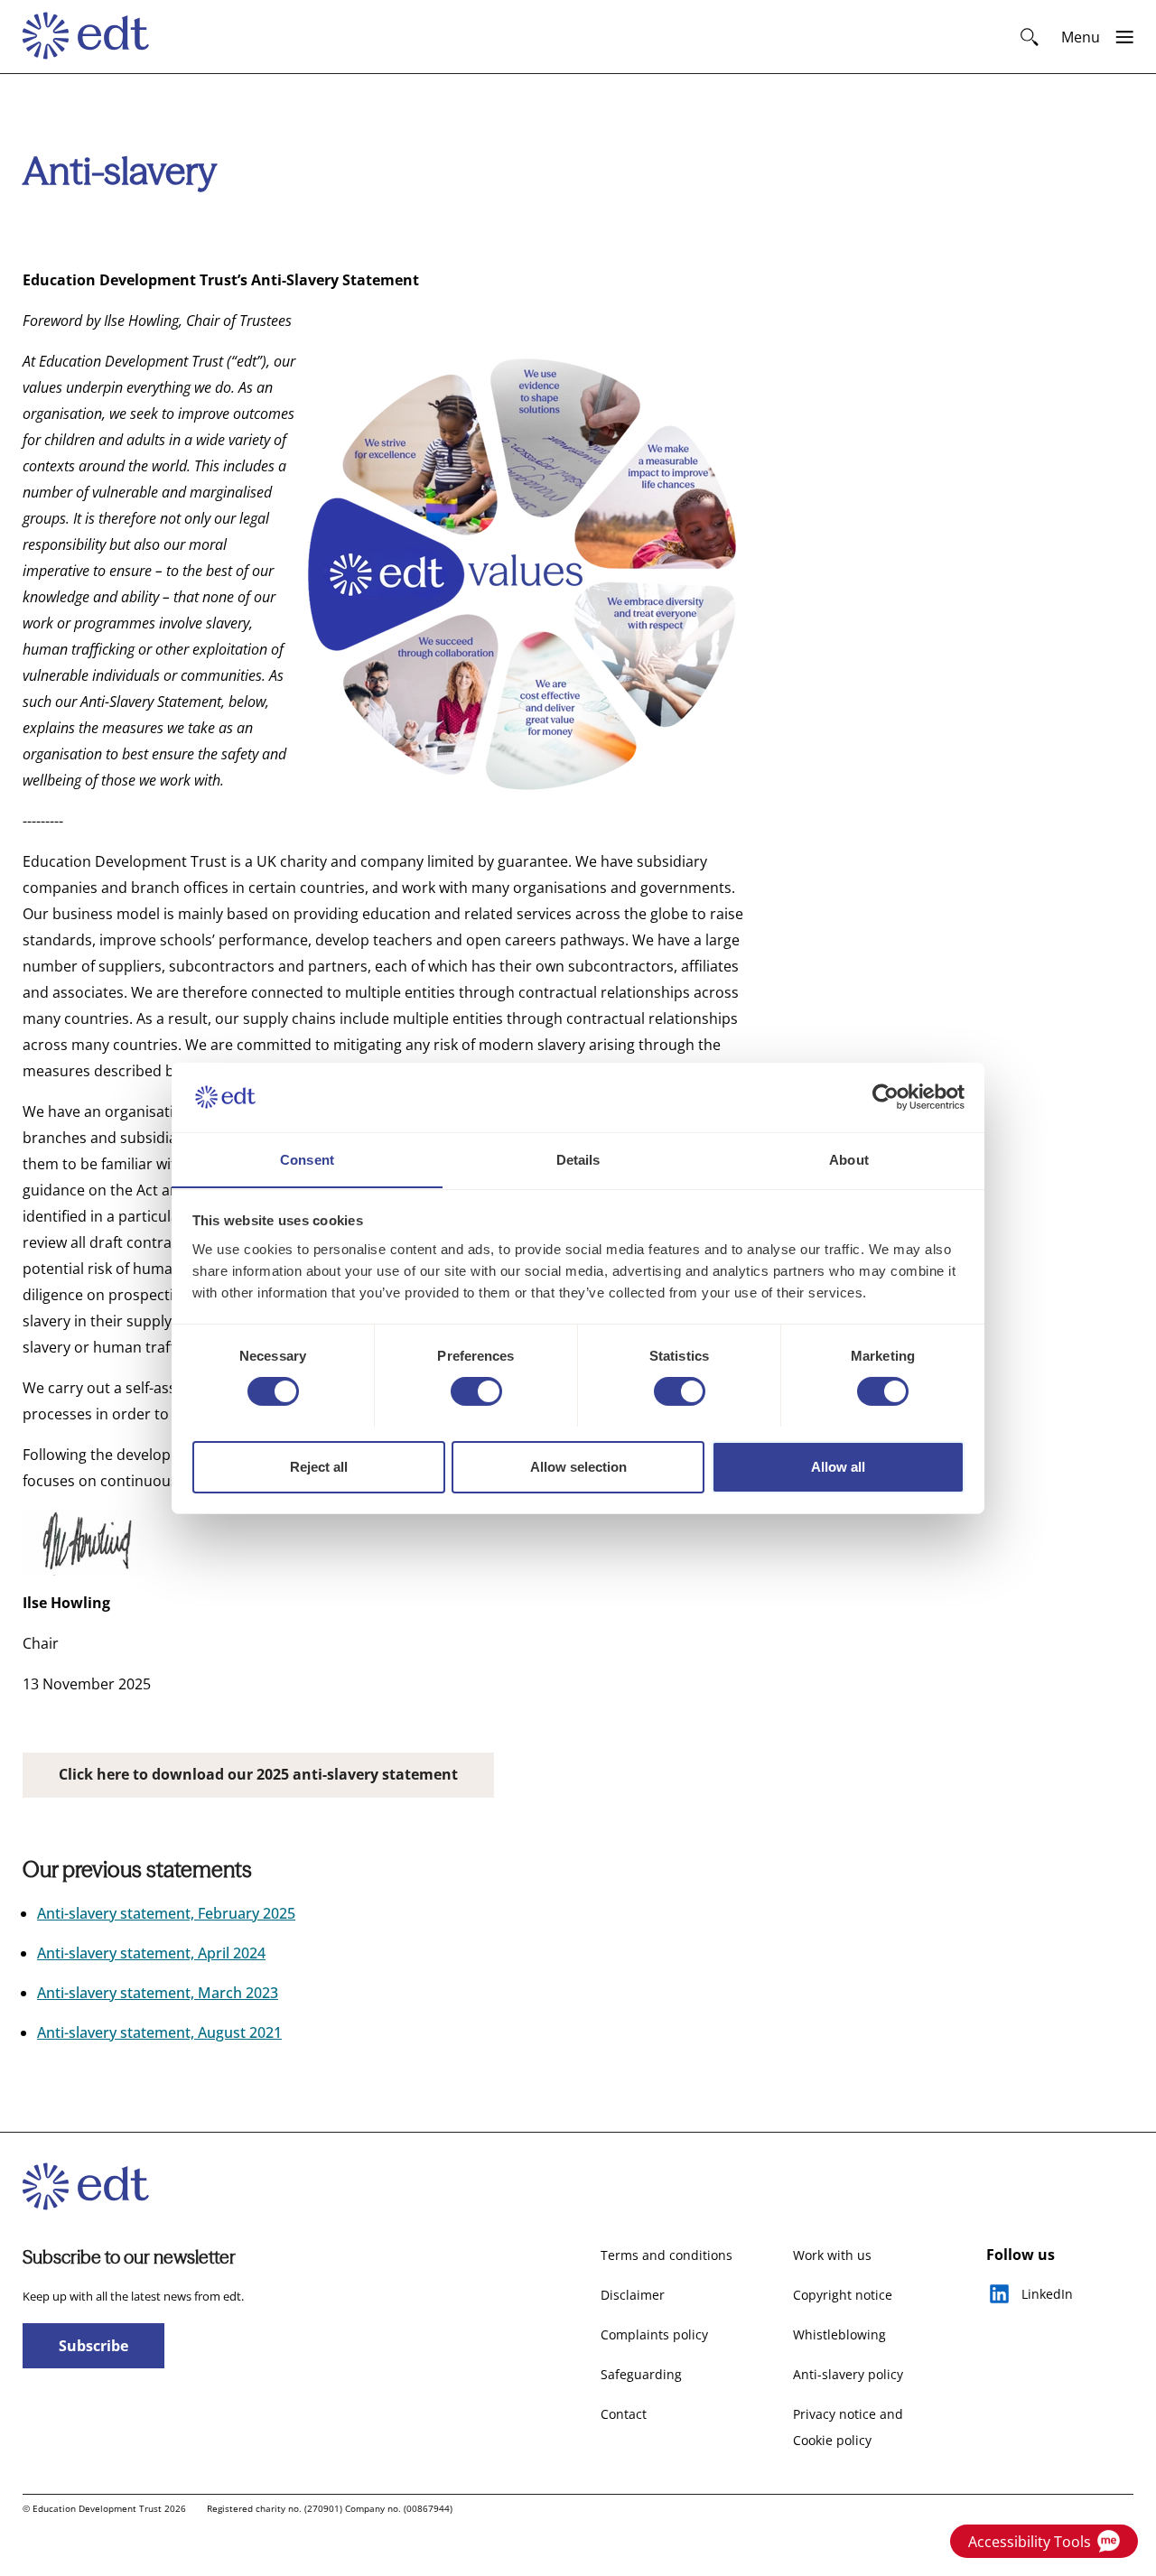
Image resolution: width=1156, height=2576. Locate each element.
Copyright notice (843, 2295)
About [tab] (849, 1159)
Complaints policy (654, 2334)
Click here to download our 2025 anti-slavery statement (258, 1774)
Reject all (319, 1466)
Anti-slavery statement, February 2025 (166, 1913)
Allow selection (578, 1466)
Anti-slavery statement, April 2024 (151, 1953)
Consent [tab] (307, 1159)
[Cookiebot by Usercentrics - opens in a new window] (886, 1097)
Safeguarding (641, 2374)
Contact (624, 2414)
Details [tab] (578, 1159)
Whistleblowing (839, 2334)
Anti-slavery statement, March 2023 (158, 1993)
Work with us (832, 2255)
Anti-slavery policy (848, 2374)
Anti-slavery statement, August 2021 (159, 2032)
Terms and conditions (667, 2255)
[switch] (476, 1391)
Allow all (838, 1466)
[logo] (94, 37)
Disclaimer (633, 2295)
